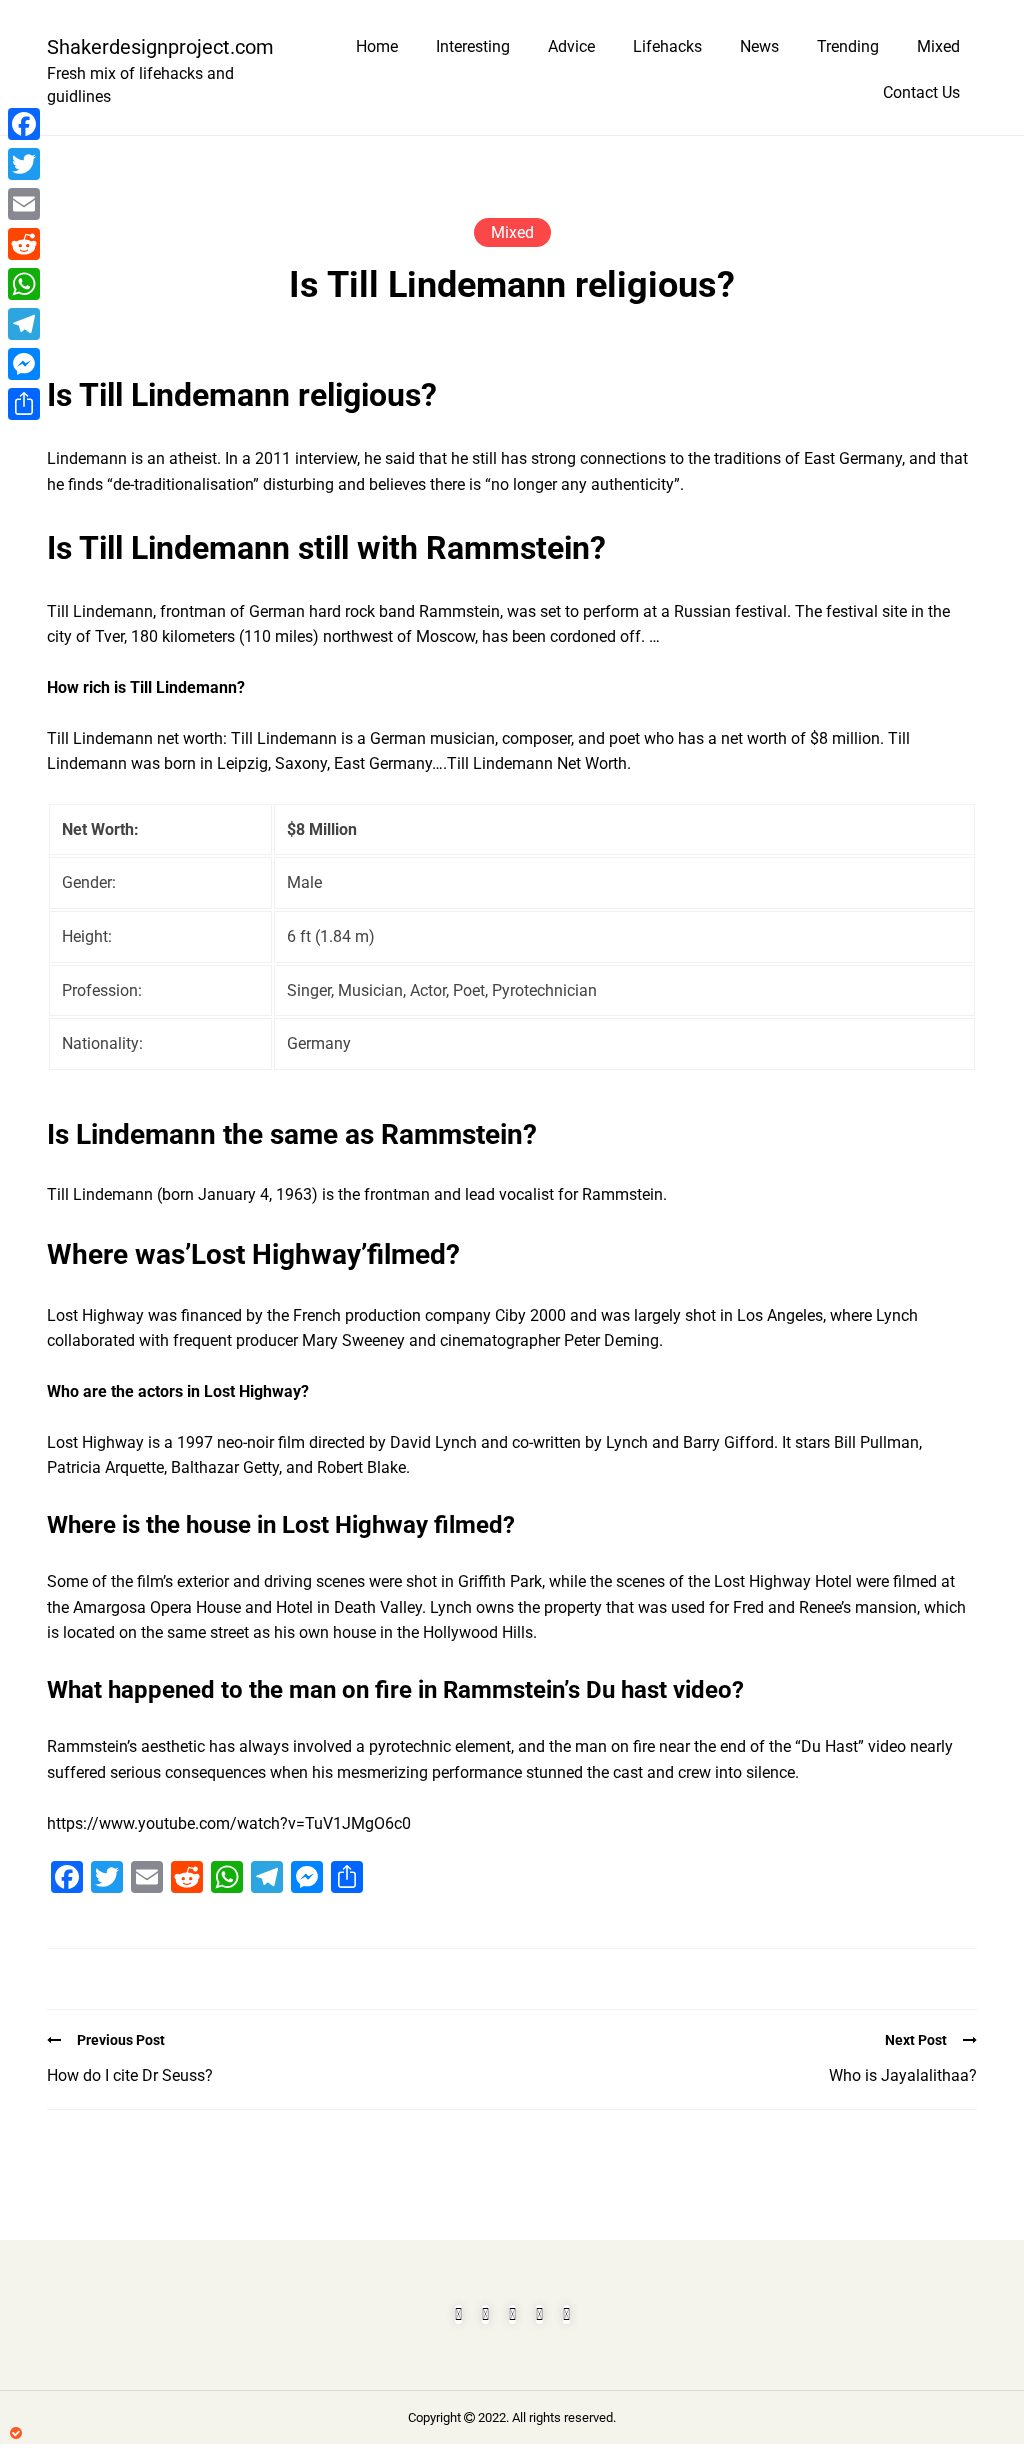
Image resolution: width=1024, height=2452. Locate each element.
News (759, 46)
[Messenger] (24, 364)
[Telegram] (24, 324)
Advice (571, 46)
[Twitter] (24, 164)
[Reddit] (24, 244)
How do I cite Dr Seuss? (130, 2075)
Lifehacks (667, 46)
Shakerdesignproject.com (152, 47)
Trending (848, 46)
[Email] (24, 204)
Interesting (473, 46)
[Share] (24, 404)
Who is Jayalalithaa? (903, 2075)
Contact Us (921, 92)
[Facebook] (24, 124)
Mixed (938, 46)
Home (377, 46)
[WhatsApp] (24, 284)
